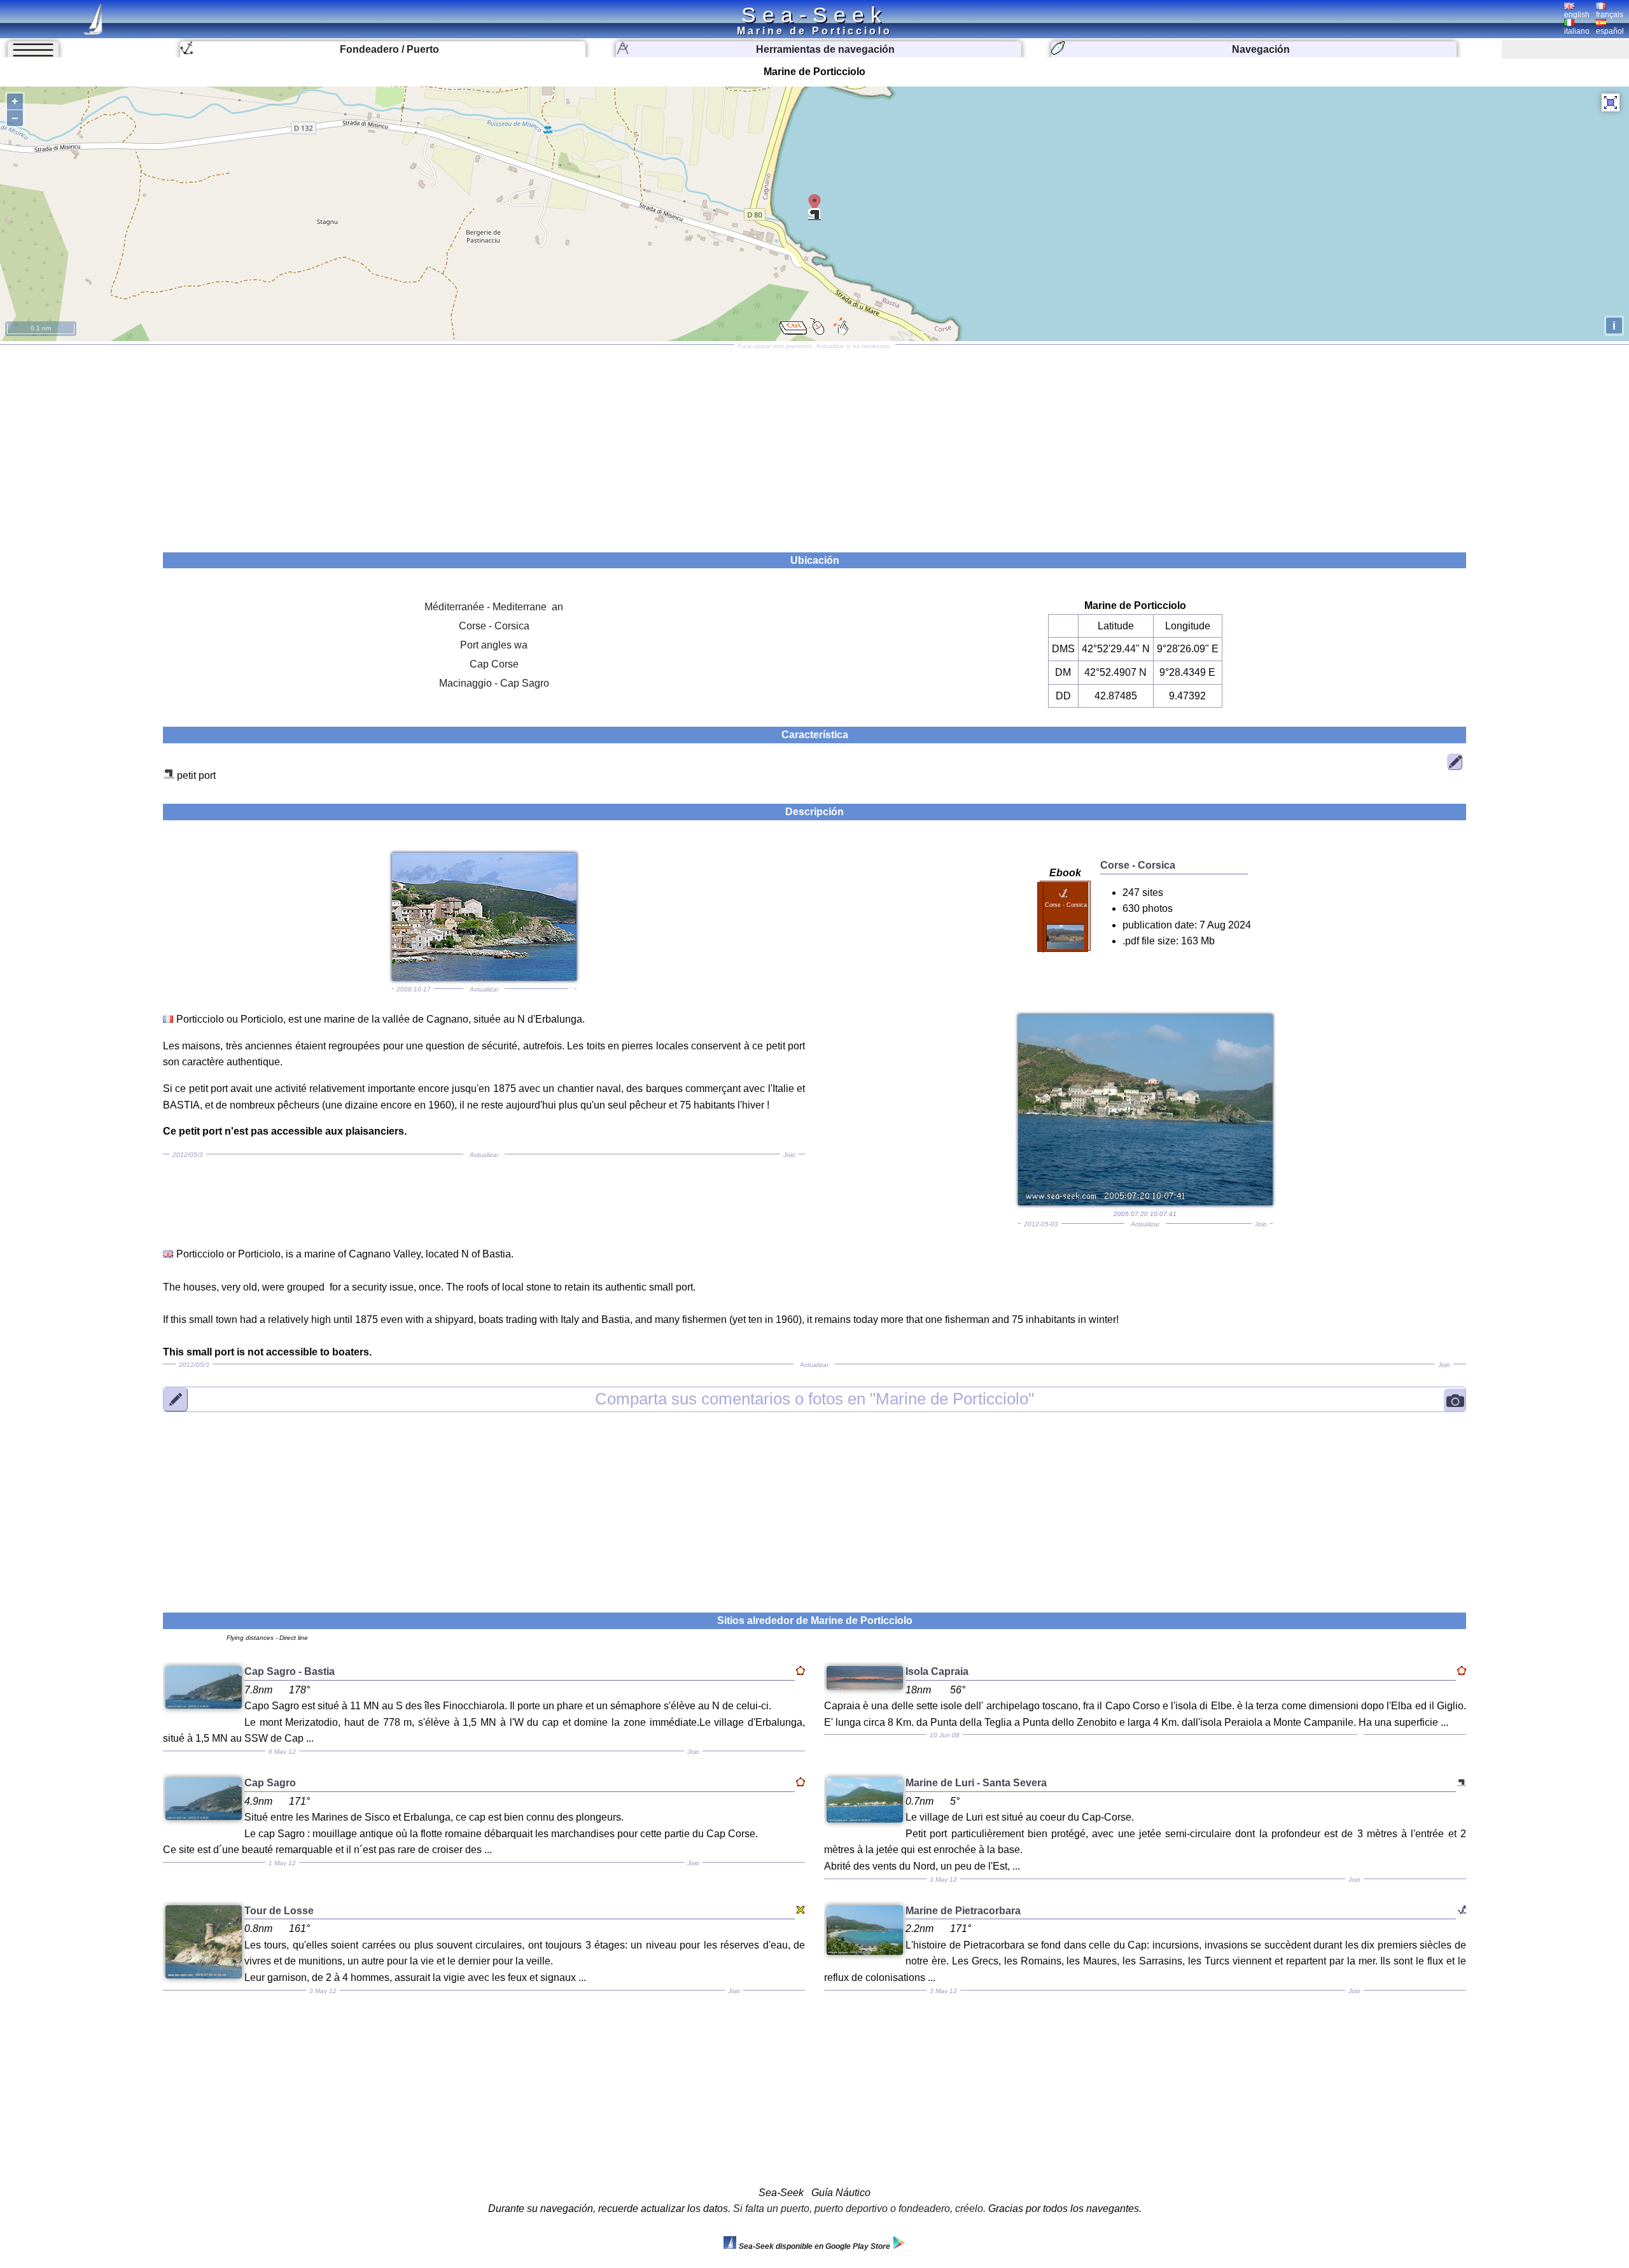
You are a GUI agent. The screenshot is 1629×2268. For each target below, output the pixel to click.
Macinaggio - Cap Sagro (494, 683)
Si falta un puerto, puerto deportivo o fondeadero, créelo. (859, 2208)
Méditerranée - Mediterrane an (494, 607)
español (1610, 31)
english (1577, 15)
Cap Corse (494, 664)
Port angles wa (494, 645)
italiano (1577, 31)
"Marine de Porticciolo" (814, 1399)
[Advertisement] (814, 444)
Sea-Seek (814, 15)
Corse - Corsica (494, 626)
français (1610, 15)
